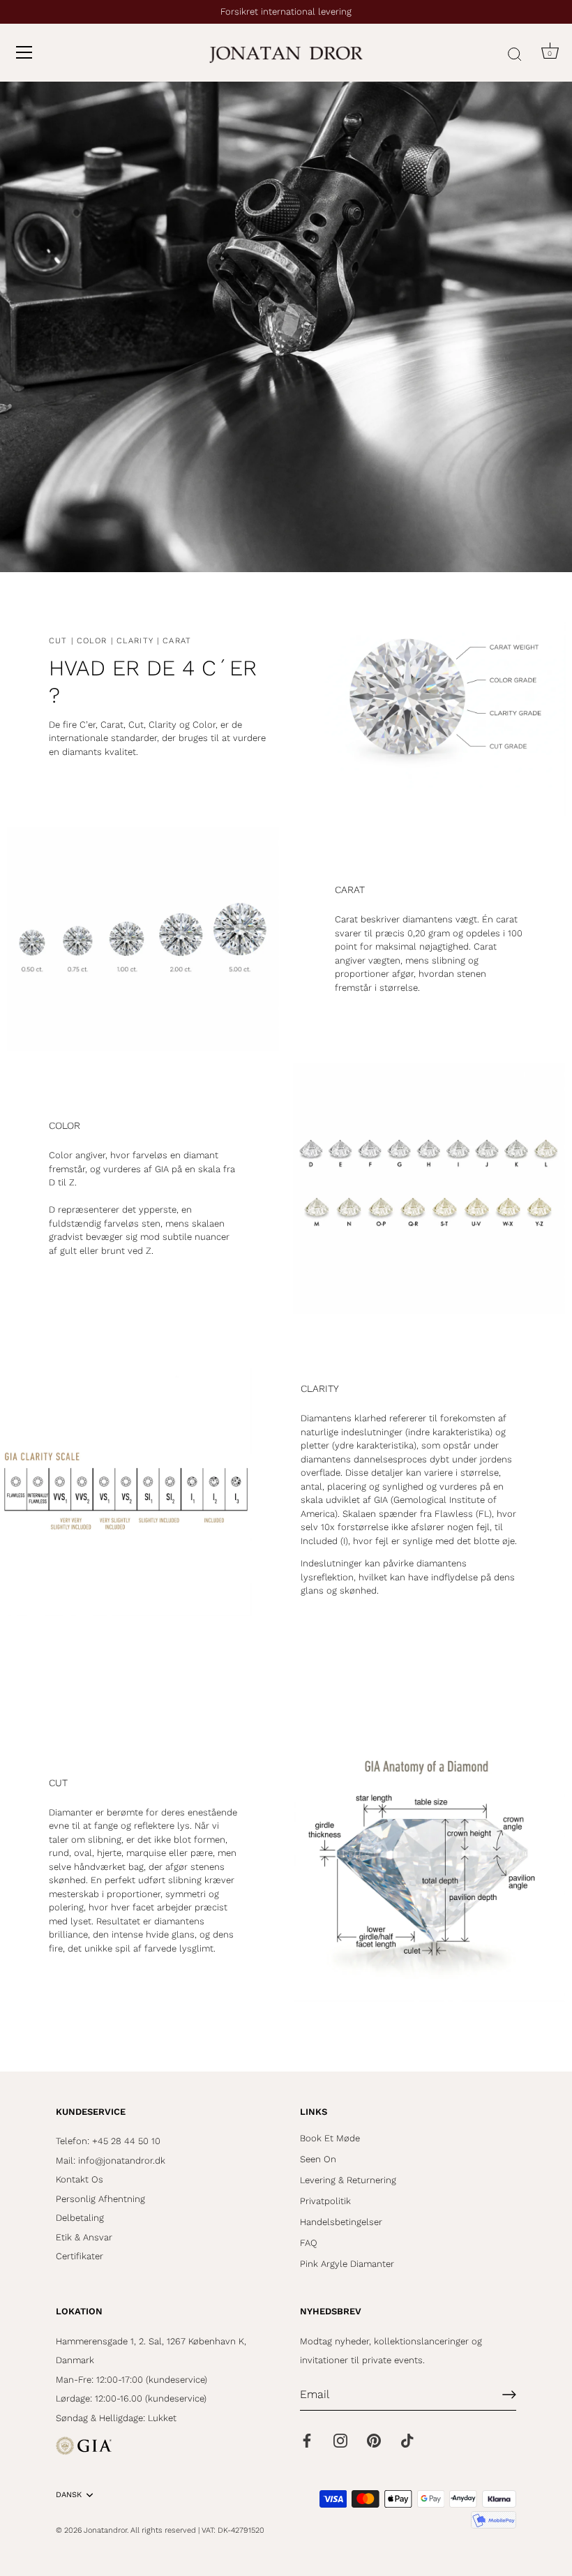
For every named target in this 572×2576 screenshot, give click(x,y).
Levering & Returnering (348, 2180)
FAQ (309, 2243)
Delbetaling (80, 2218)
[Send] (509, 2395)
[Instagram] (340, 2440)
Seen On (318, 2159)
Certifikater (80, 2256)
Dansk (69, 2495)
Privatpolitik (325, 2201)
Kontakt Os (80, 2179)
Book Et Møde (330, 2138)
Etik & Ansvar (84, 2237)
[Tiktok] (407, 2440)
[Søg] (515, 54)
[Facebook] (307, 2440)
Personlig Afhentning (100, 2199)
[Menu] (24, 52)
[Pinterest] (374, 2440)
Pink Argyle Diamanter (347, 2264)
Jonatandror (105, 2530)
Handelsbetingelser (341, 2222)
